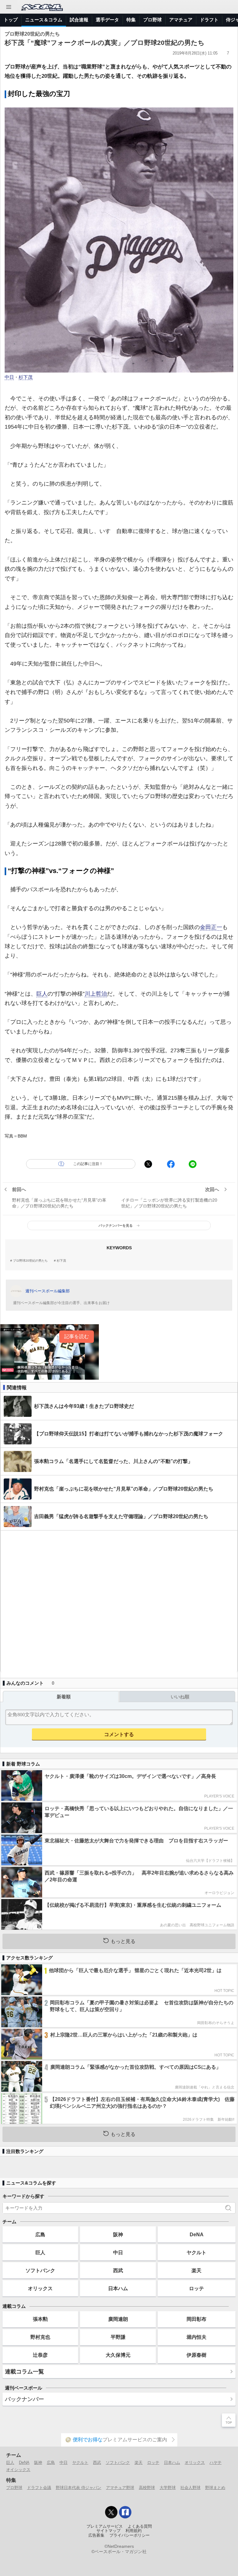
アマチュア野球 (120, 2488)
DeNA (197, 2234)
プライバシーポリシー (130, 2535)
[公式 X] (111, 2512)
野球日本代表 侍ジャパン (79, 2488)
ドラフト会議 (39, 2488)
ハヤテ (216, 2462)
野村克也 (40, 2337)
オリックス (40, 2288)
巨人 (42, 994)
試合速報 (79, 20)
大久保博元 (118, 2355)
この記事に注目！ (88, 1164)
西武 (118, 2270)
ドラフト (209, 20)
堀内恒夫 (196, 2337)
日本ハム (118, 2288)
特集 (131, 20)
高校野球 (147, 2488)
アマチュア (181, 20)
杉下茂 (26, 377)
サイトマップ (108, 2531)
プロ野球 (152, 20)
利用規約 (134, 2531)
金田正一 (211, 927)
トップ (11, 20)
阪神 (118, 2234)
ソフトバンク (40, 2270)
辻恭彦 (40, 2355)
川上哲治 (96, 994)
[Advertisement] (119, 1601)
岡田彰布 (196, 2319)
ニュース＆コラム (44, 20)
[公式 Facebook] (125, 2512)
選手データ (107, 20)
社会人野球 (190, 2488)
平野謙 (118, 2337)
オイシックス (18, 2470)
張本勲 (40, 2319)
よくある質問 (140, 2526)
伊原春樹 (196, 2355)
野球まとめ (215, 2488)
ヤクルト (196, 2252)
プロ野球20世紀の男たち (30, 1261)
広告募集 (96, 2535)
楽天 (196, 2270)
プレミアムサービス (105, 2526)
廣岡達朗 (118, 2319)
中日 (9, 377)
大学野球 (168, 2488)
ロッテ (196, 2288)
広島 (40, 2234)
